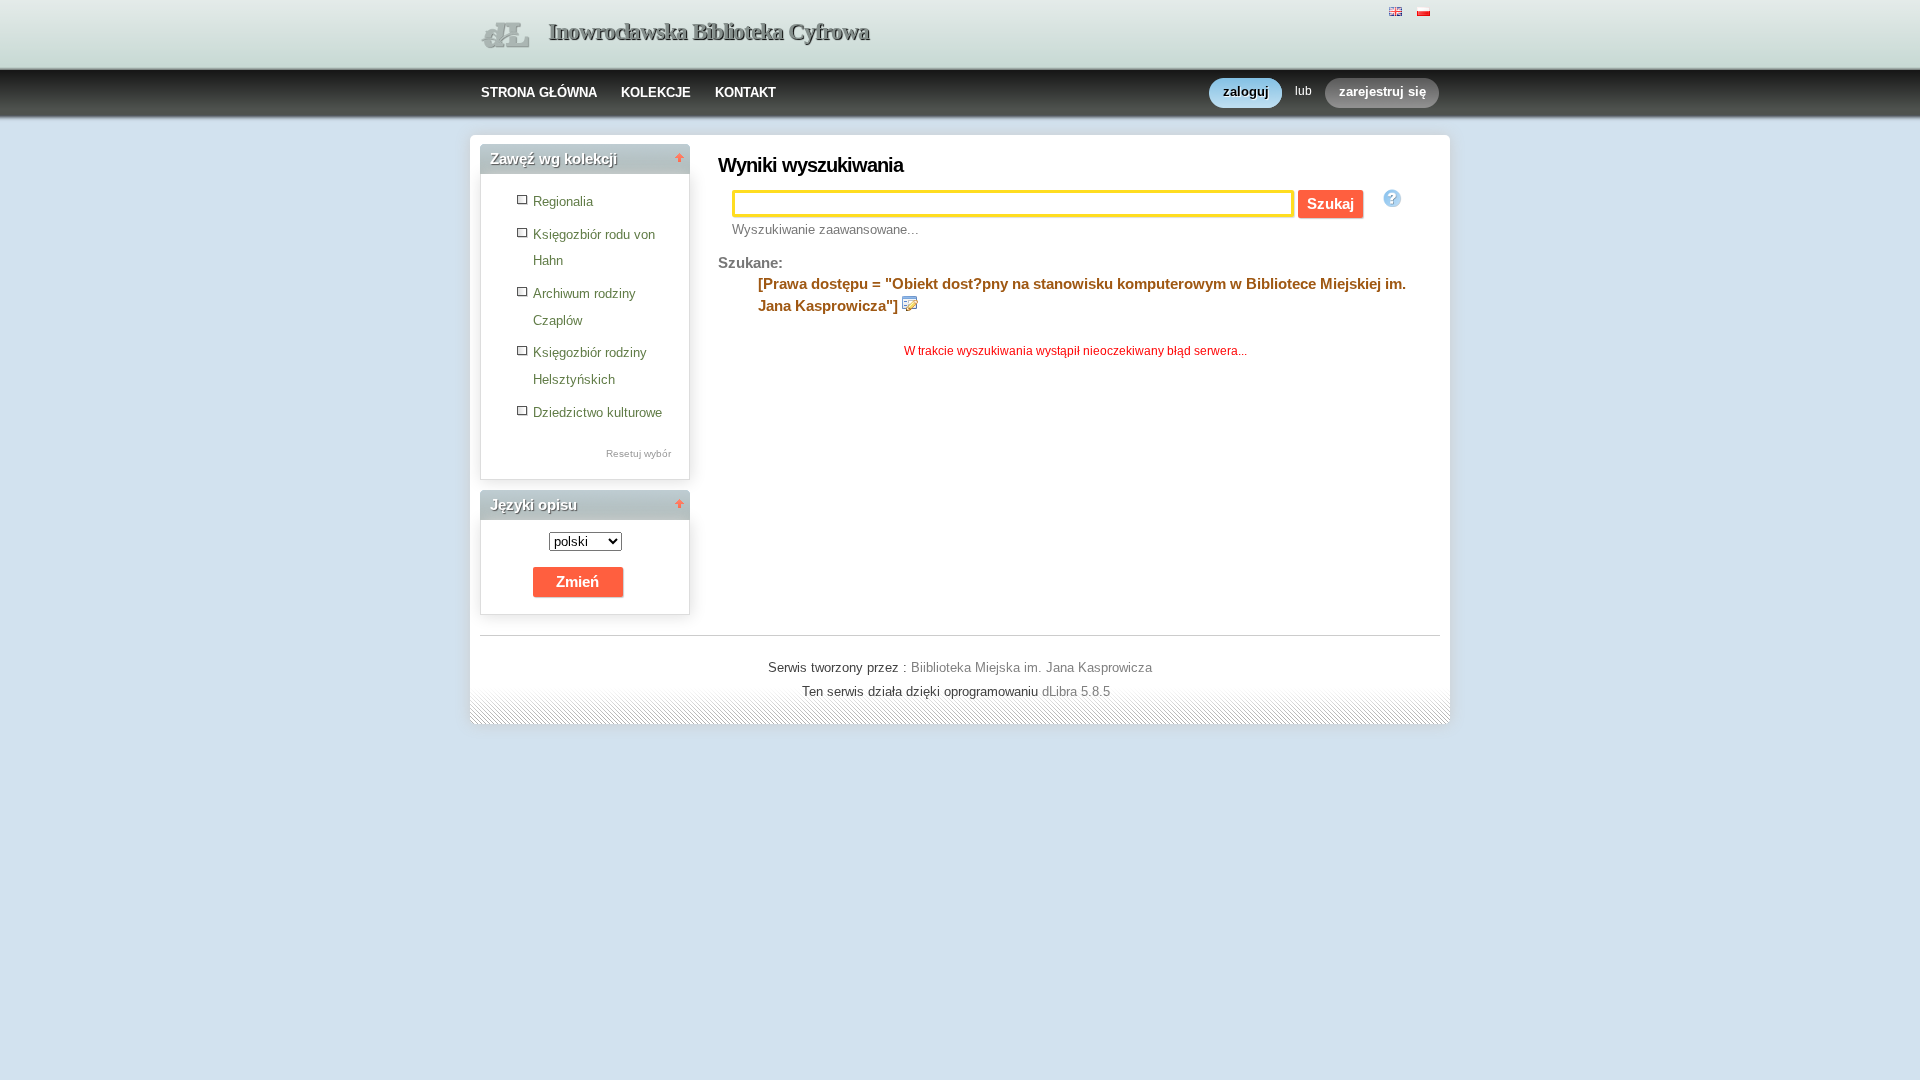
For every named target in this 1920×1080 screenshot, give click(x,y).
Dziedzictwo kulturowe (597, 412)
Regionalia (563, 201)
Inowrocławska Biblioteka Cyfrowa (708, 31)
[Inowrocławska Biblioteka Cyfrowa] (505, 35)
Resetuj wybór (638, 453)
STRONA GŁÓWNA (539, 92)
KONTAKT (745, 92)
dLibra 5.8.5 (1078, 691)
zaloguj (1246, 91)
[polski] (1426, 10)
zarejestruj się (1382, 91)
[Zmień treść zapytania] (910, 306)
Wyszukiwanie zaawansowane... (825, 229)
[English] (1398, 10)
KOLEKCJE (656, 92)
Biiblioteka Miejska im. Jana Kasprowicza (1031, 667)
